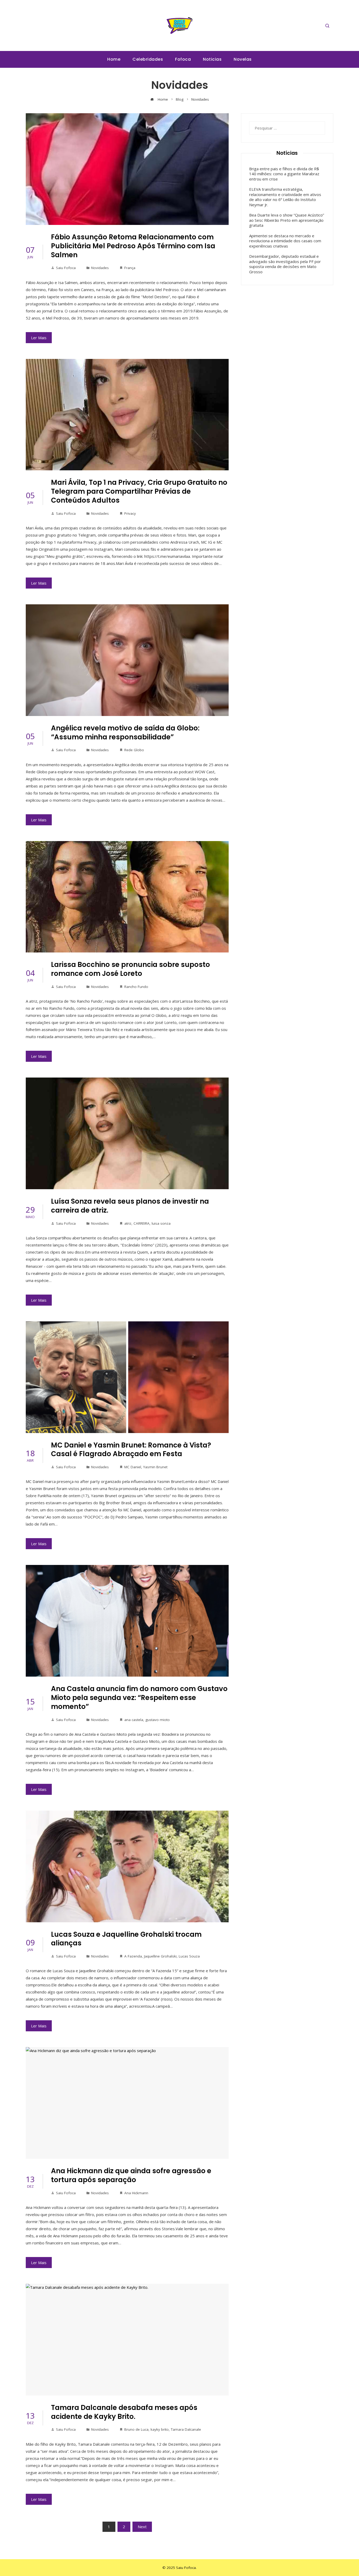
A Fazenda (133, 1956)
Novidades (100, 268)
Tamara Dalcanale (186, 2429)
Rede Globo (134, 750)
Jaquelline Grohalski (160, 1956)
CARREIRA (142, 1223)
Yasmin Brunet (155, 1467)
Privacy (130, 513)
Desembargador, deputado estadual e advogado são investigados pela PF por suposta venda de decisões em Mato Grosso (285, 264)
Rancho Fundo (136, 987)
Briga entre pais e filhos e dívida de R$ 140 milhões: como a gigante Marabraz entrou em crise (284, 174)
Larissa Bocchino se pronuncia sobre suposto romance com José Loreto (130, 969)
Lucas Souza (189, 1956)
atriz (128, 1223)
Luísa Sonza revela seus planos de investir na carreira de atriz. (130, 1206)
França (130, 268)
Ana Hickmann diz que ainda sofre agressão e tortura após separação (131, 2175)
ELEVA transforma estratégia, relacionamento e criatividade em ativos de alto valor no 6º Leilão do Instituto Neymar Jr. (285, 197)
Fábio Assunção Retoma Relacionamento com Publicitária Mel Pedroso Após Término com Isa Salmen (133, 246)
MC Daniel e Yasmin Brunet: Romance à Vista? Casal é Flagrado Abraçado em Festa (131, 1450)
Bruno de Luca (136, 2429)
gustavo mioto (158, 1720)
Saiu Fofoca (66, 268)
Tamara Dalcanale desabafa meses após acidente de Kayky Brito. (124, 2412)
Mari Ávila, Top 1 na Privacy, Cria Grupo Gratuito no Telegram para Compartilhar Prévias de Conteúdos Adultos (139, 491)
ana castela (134, 1720)
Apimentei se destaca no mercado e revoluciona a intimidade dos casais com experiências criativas (285, 241)
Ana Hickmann (136, 2193)
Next (142, 2527)
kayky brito (160, 2429)
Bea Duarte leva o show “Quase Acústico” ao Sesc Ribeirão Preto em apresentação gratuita (287, 220)
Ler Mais (39, 338)
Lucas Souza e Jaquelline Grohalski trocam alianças (126, 1939)
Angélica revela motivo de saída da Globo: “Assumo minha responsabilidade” (125, 733)
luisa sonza (161, 1223)
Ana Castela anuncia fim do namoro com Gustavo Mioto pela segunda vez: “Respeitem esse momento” (139, 1698)
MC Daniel (133, 1467)
